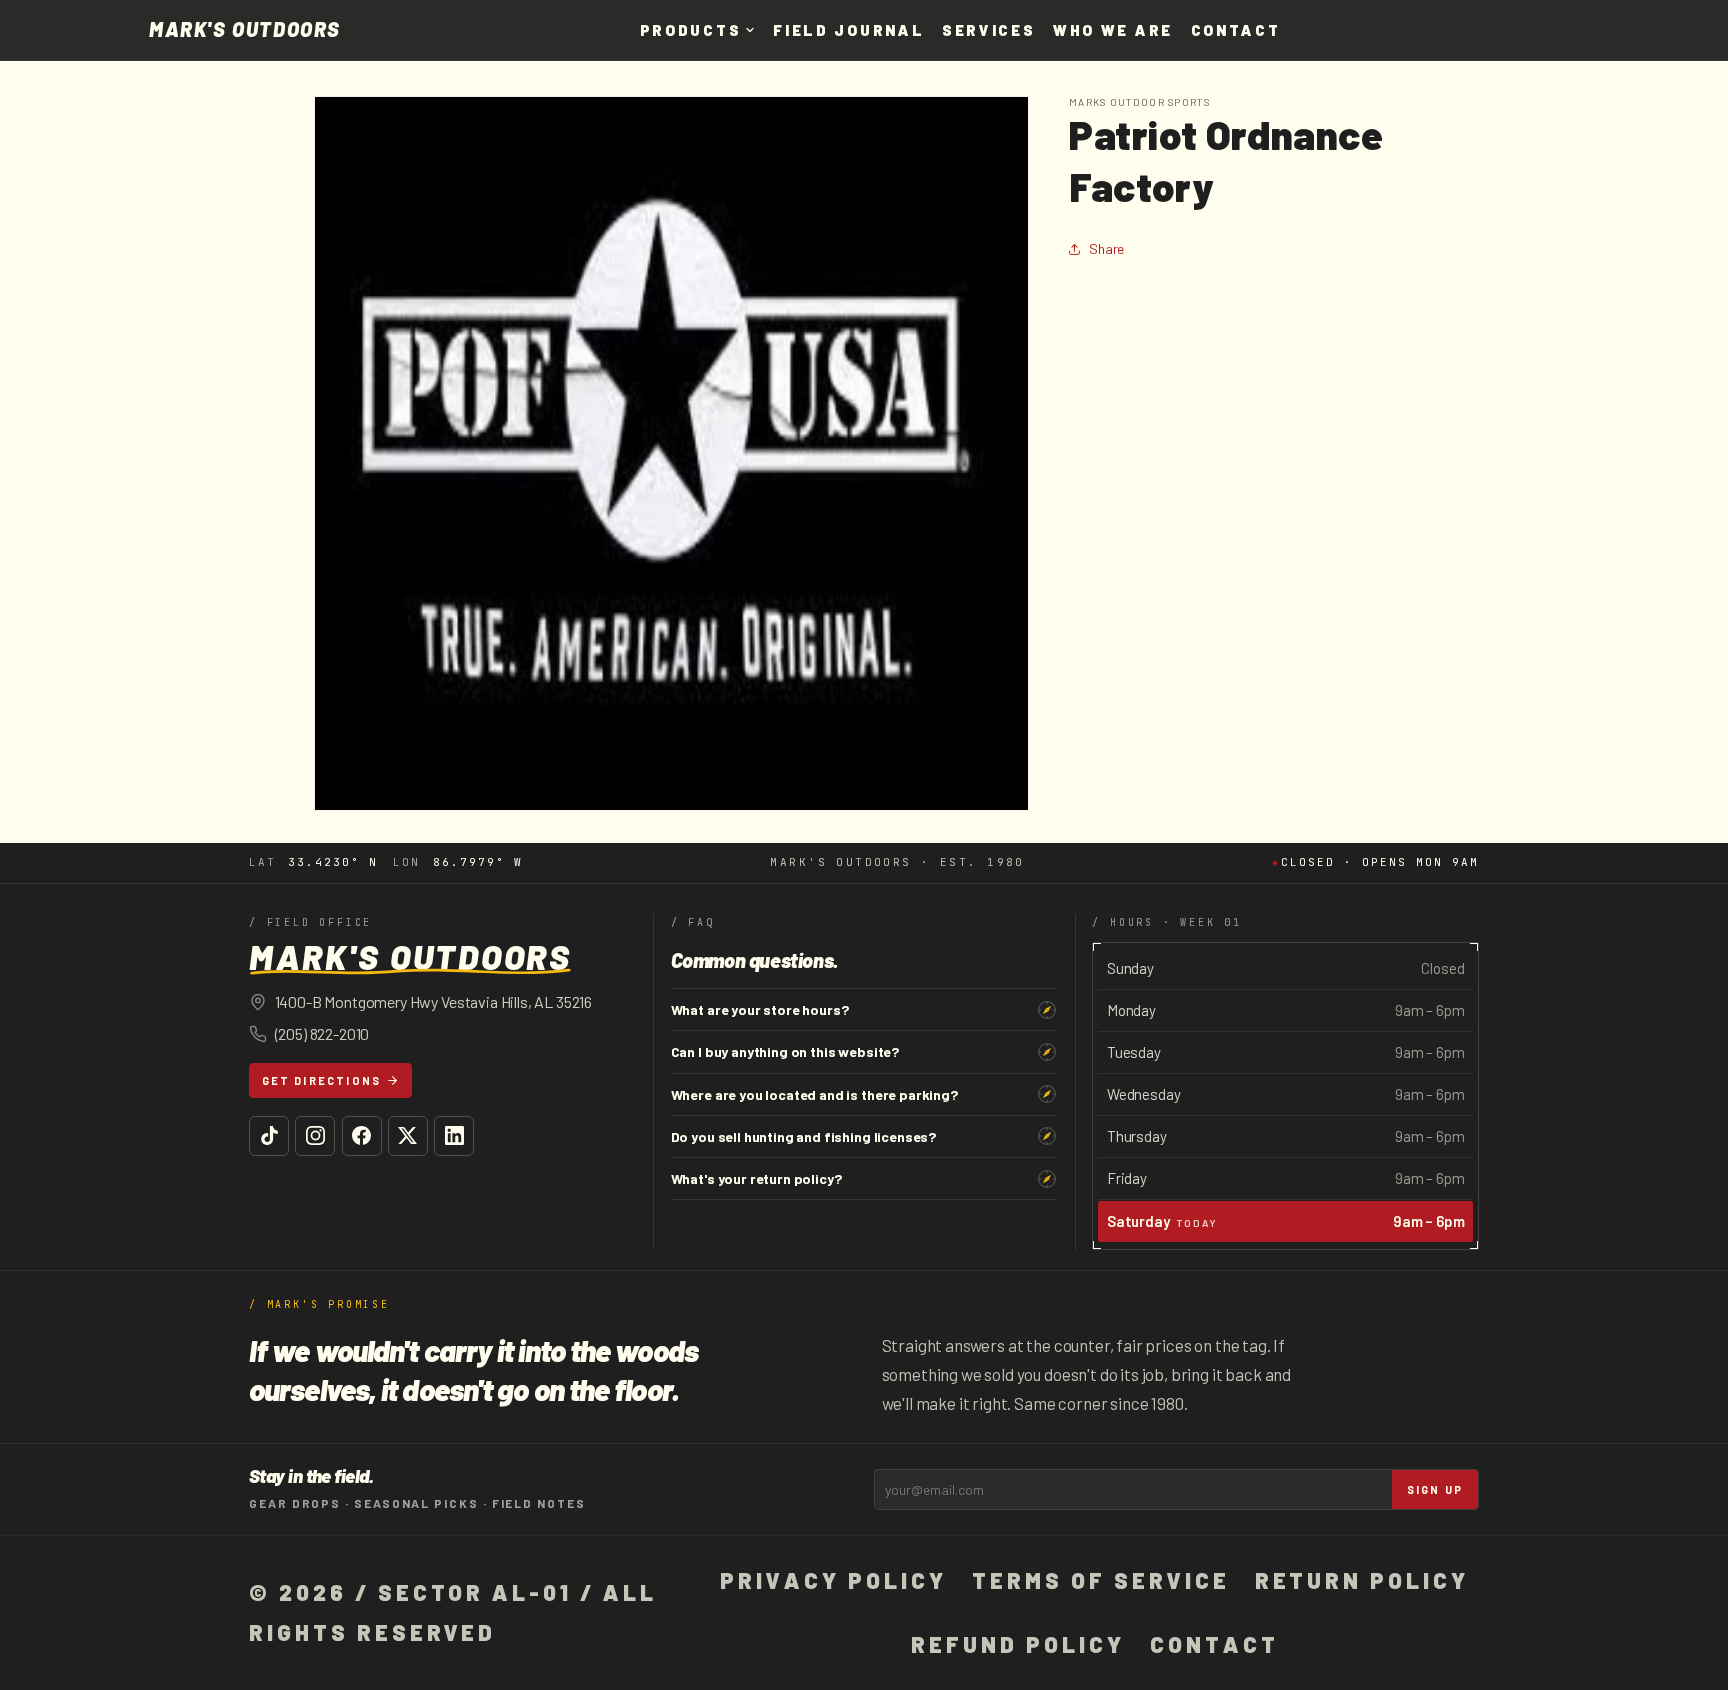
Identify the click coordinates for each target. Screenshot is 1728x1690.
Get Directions (322, 1080)
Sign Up (1435, 1489)
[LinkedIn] (454, 1136)
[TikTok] (269, 1136)
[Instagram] (315, 1136)
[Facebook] (362, 1136)
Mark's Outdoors (245, 30)
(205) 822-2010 (322, 1033)
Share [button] (1106, 248)
